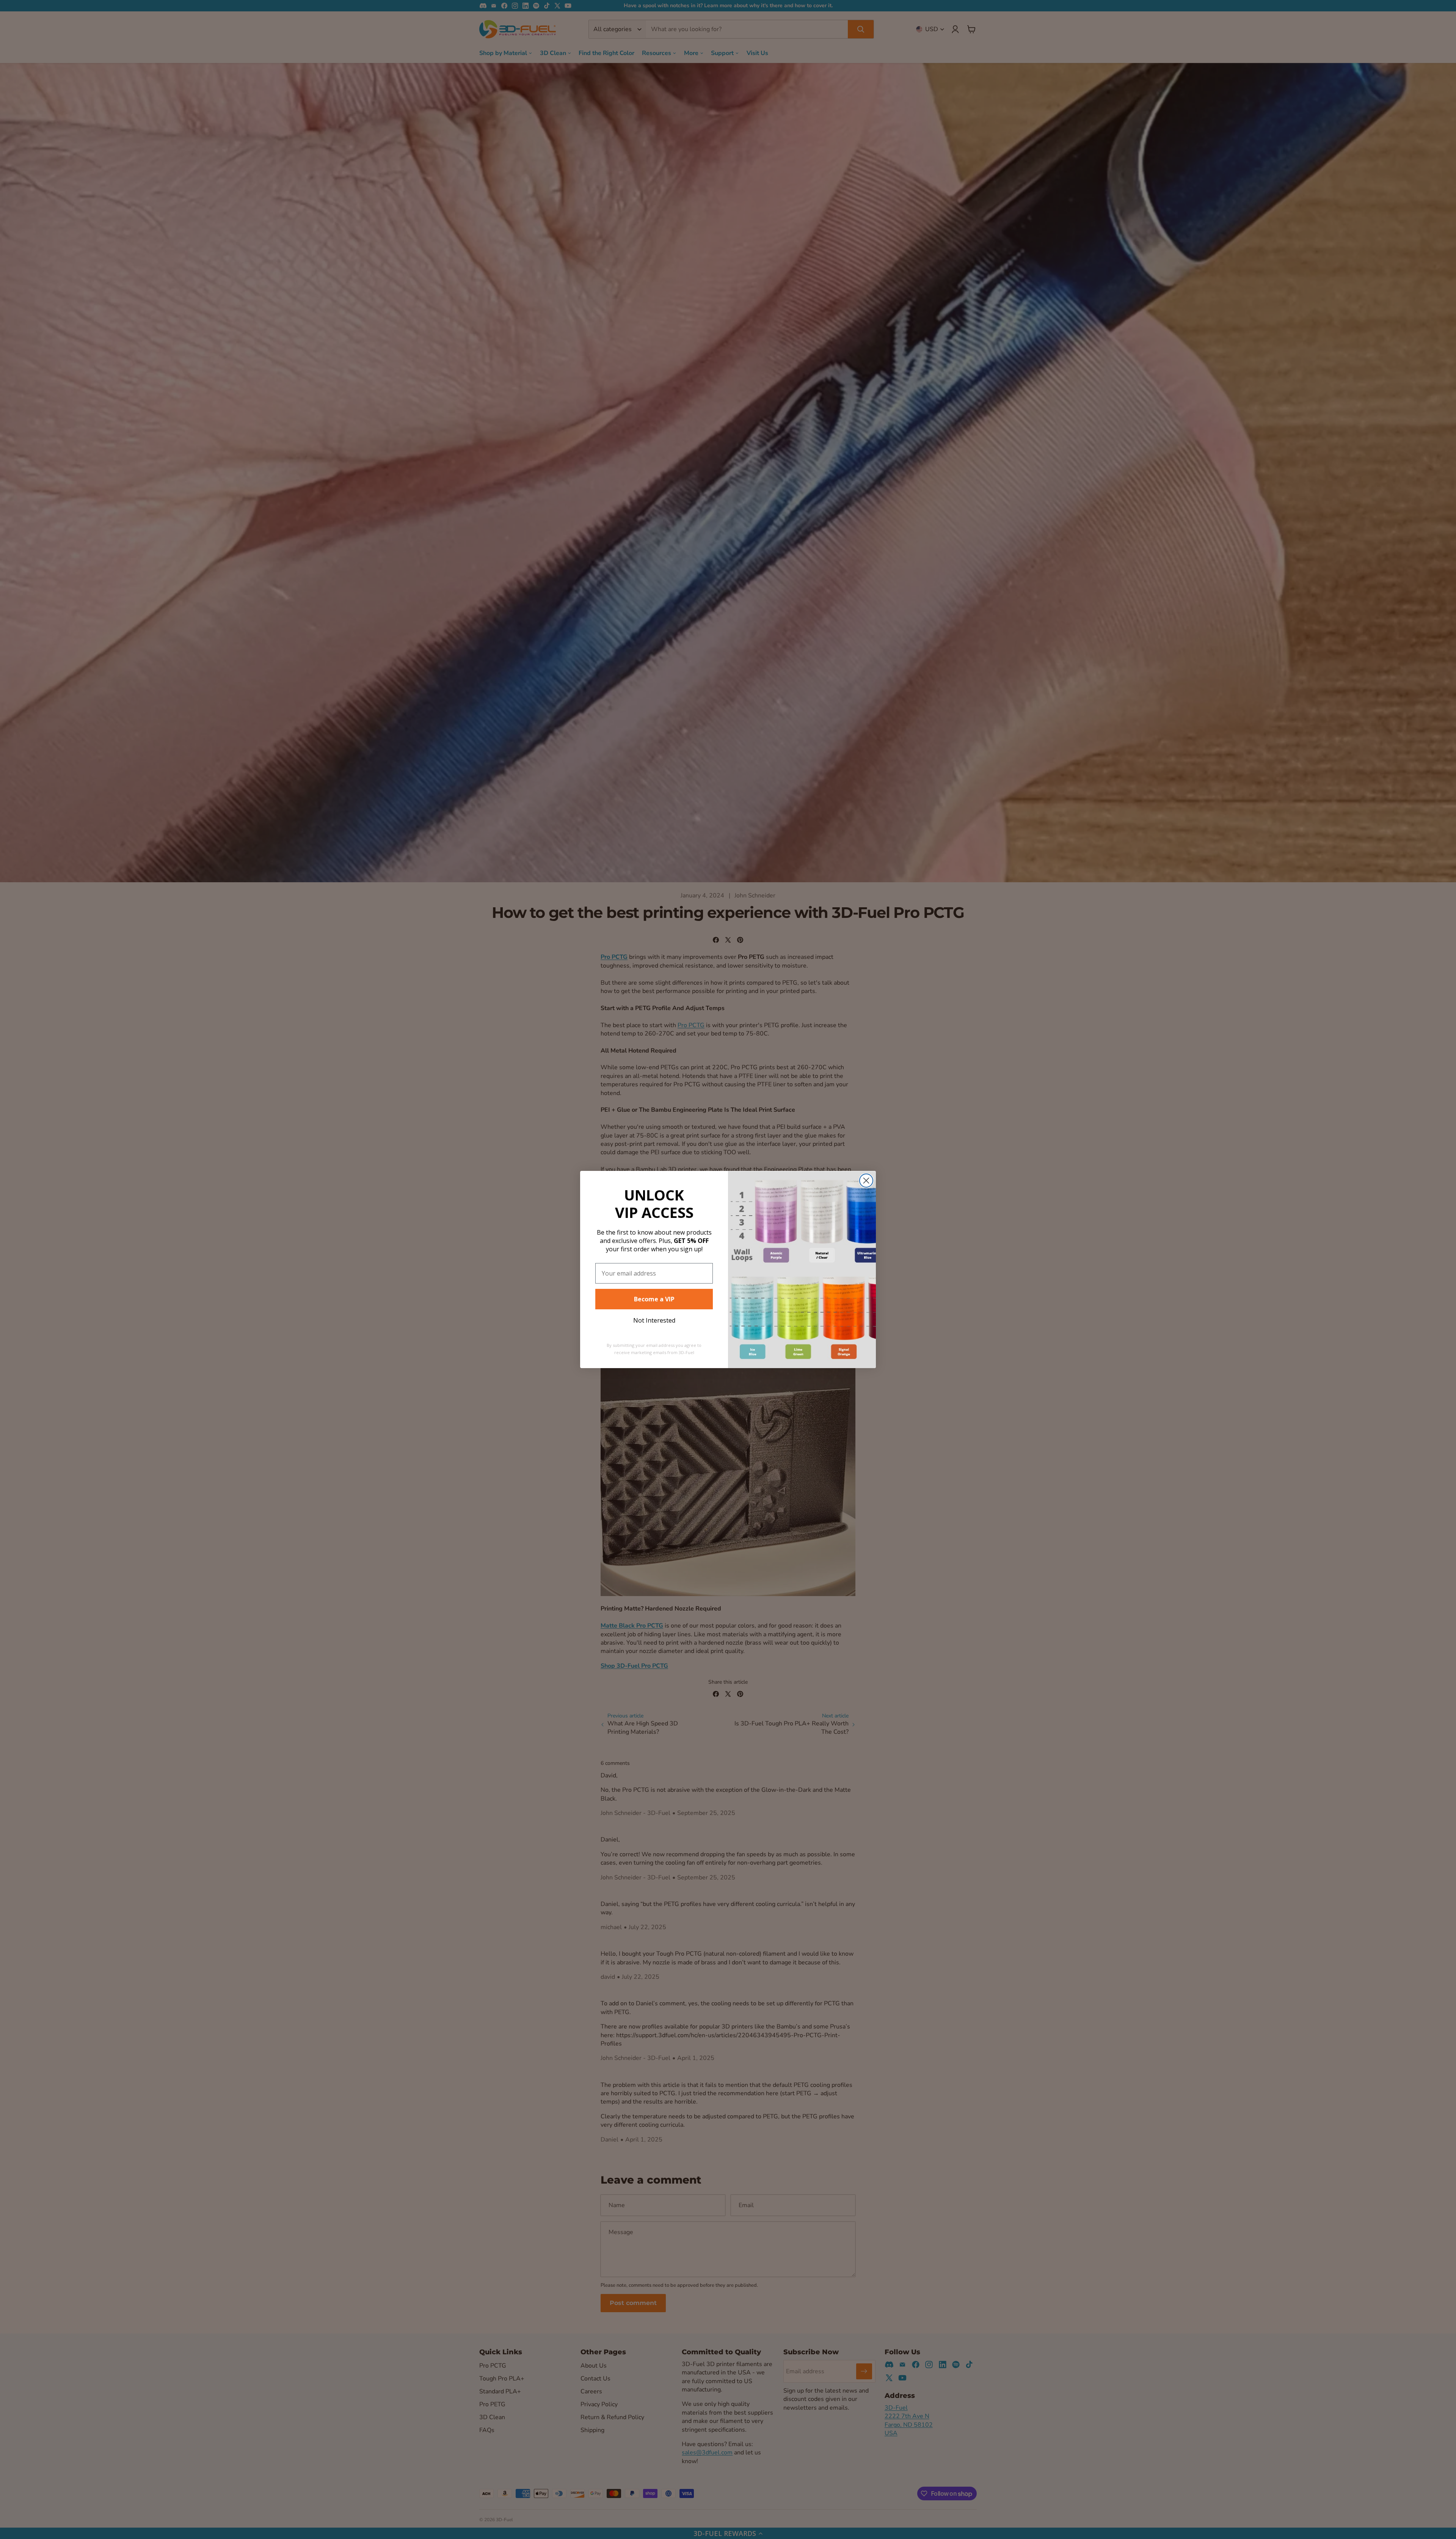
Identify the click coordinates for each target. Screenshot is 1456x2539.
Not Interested (654, 1320)
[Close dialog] (866, 1181)
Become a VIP (654, 1299)
